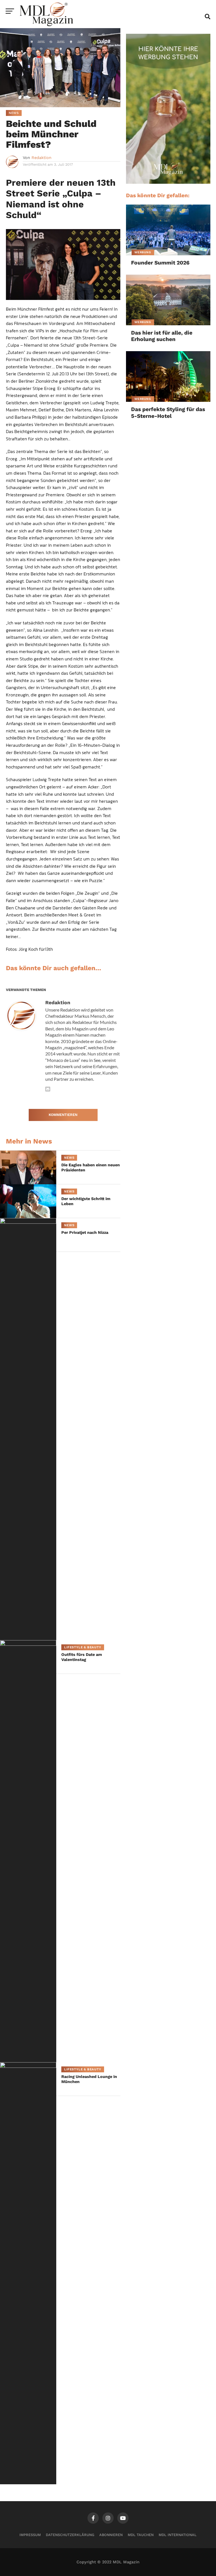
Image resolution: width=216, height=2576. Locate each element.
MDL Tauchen (141, 2535)
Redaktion (41, 158)
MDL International (178, 2535)
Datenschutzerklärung (70, 2535)
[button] (12, 2564)
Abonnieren (111, 2535)
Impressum (30, 2535)
